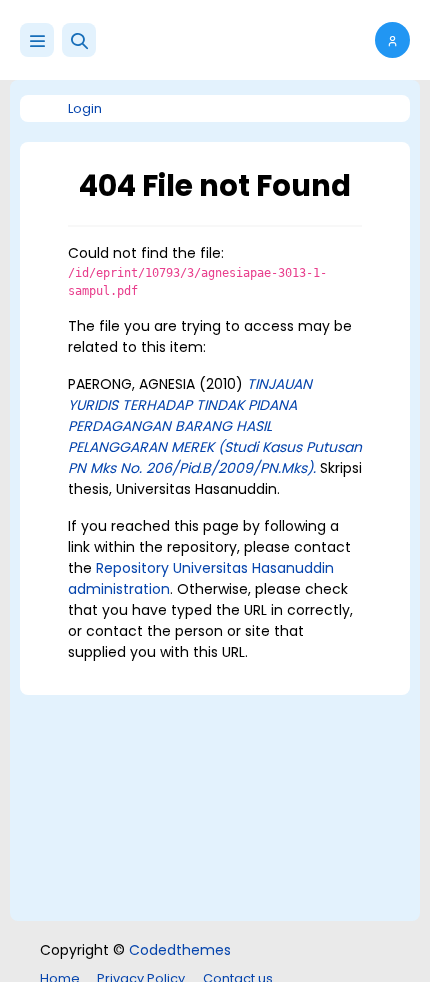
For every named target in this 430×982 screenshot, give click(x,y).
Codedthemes (180, 950)
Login (85, 108)
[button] (79, 40)
